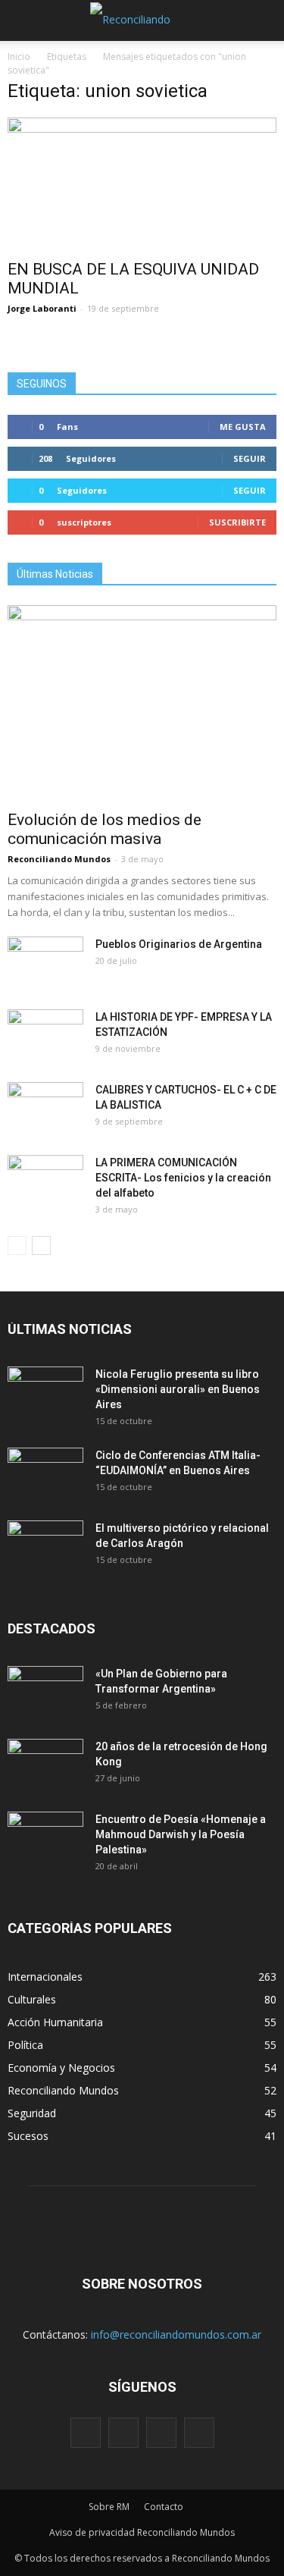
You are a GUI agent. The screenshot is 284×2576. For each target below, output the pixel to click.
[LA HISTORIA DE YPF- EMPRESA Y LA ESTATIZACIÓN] (45, 1036)
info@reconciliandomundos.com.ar (176, 2334)
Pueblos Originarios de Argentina (179, 944)
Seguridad (32, 2113)
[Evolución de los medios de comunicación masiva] (142, 703)
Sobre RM (109, 2507)
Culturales (32, 1999)
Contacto (164, 2507)
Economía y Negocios (61, 2068)
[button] (263, 20)
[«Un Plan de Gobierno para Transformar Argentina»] (45, 1693)
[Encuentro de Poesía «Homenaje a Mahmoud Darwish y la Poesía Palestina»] (45, 1838)
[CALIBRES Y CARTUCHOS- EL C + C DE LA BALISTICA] (45, 1109)
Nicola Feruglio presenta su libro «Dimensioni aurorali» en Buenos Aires (178, 1389)
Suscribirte (237, 522)
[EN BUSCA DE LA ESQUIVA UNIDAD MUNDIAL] (142, 184)
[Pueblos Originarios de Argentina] (45, 963)
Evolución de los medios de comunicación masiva (105, 829)
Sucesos (28, 2136)
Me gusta (243, 427)
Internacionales (45, 1977)
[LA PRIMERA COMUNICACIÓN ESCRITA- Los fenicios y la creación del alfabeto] (45, 1181)
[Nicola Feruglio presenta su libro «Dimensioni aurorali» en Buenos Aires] (45, 1393)
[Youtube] (199, 2433)
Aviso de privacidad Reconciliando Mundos (142, 2532)
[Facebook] (86, 2433)
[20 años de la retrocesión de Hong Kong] (45, 1765)
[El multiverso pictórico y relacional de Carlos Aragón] (45, 1547)
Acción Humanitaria (55, 2022)
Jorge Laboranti (42, 308)
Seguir (250, 458)
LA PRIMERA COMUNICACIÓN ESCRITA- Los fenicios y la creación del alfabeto (183, 1178)
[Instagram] (123, 2433)
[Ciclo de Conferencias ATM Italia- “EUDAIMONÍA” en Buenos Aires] (45, 1474)
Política (25, 2045)
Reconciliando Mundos (59, 859)
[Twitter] (161, 2433)
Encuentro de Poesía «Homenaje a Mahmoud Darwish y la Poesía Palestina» (181, 1834)
